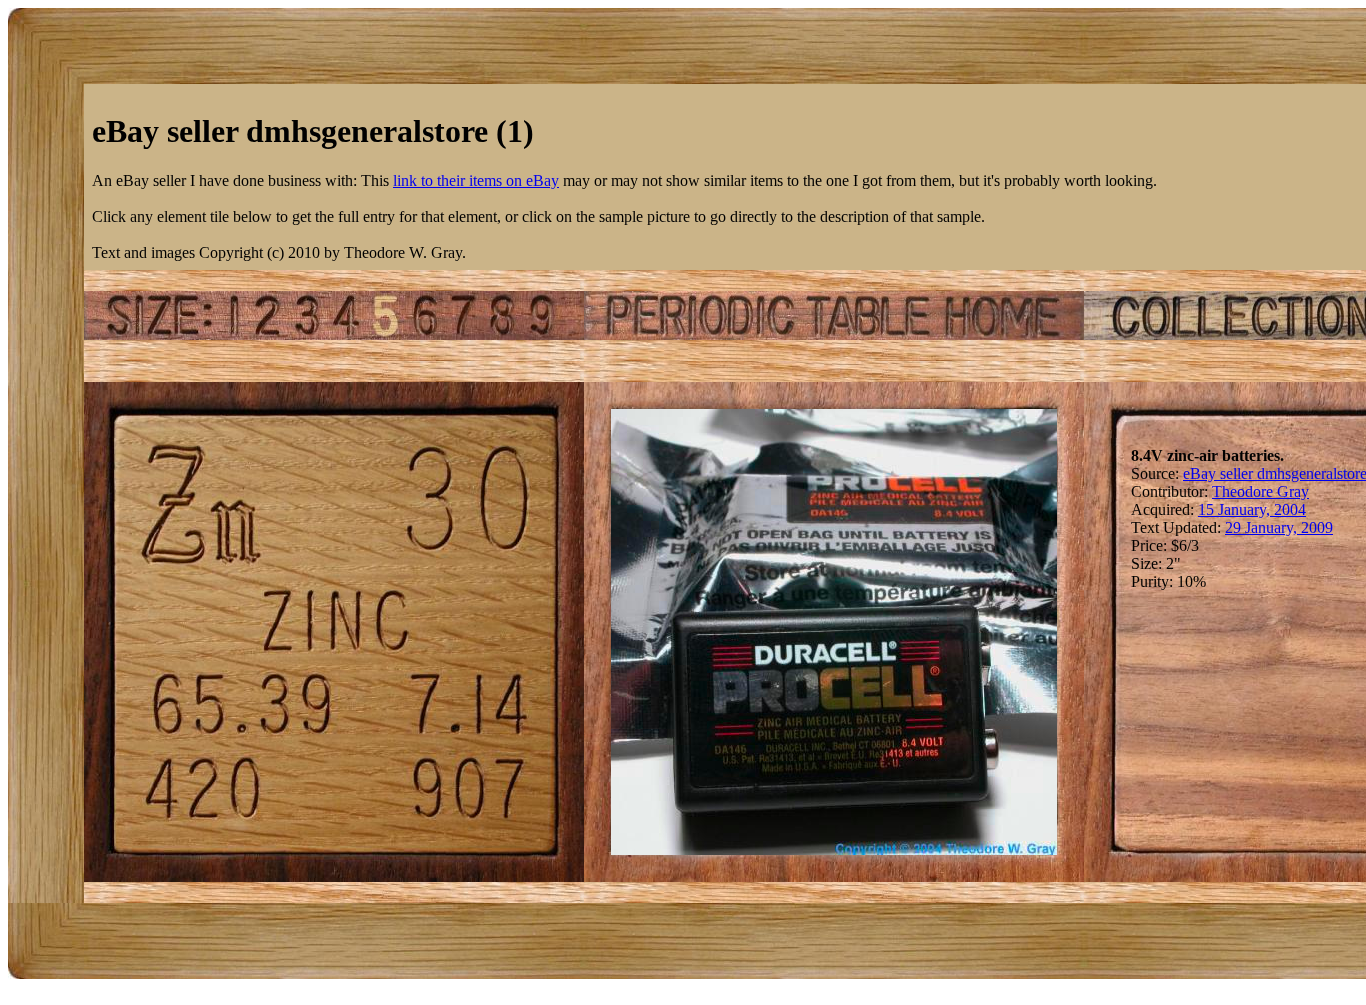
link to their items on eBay (476, 180)
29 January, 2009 (1279, 527)
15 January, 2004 (1252, 509)
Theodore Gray (1260, 491)
